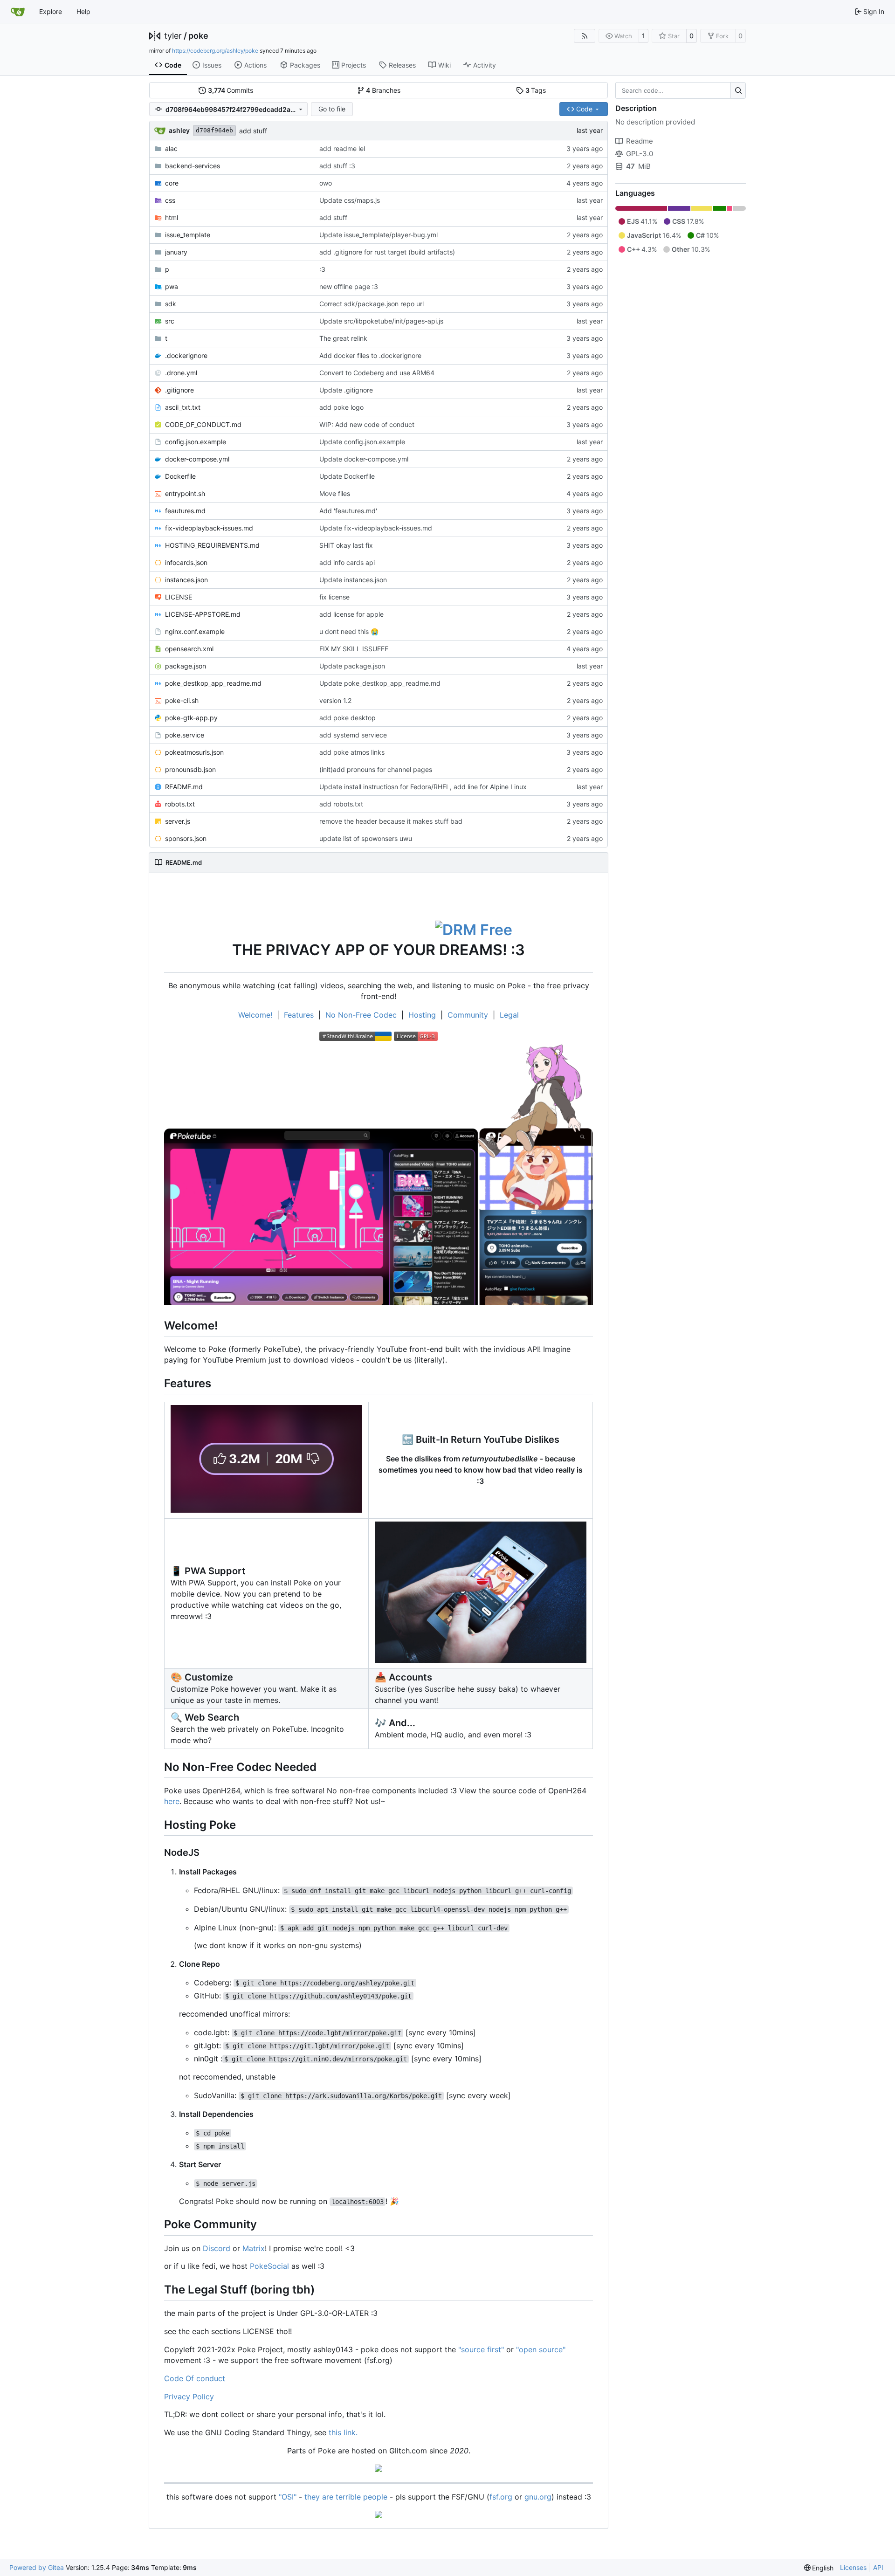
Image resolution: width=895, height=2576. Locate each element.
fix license (334, 597)
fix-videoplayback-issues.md (209, 528)
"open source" (541, 2349)
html (172, 217)
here (172, 1801)
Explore (51, 11)
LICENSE (179, 597)
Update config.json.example (362, 442)
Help (83, 11)
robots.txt (180, 804)
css (170, 200)
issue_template (188, 235)
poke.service (185, 735)
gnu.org (538, 2497)
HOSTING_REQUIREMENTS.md (212, 545)
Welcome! (255, 1015)
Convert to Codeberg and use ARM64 (377, 373)
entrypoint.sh (185, 493)
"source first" (481, 2349)
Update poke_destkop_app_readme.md (380, 683)
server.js (178, 821)
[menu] (819, 2568)
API (878, 2567)
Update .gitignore (346, 390)
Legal (509, 1015)
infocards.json (186, 562)
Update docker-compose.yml (364, 459)
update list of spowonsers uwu (366, 838)
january (176, 252)
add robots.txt (341, 804)
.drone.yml (181, 373)
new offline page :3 (349, 286)
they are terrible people (347, 2497)
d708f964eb (214, 130)
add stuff (253, 131)
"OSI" (288, 2497)
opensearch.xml (189, 649)
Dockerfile (180, 476)
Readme (640, 141)
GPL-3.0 (640, 154)
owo (326, 183)
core (172, 183)
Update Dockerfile (347, 476)
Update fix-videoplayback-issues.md (376, 528)
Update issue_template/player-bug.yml (379, 235)
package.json (186, 666)
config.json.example (196, 442)
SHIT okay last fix (346, 545)
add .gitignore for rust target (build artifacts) (387, 252)
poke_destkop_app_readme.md (213, 683)
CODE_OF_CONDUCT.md (203, 424)
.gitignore (179, 390)
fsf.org (501, 2497)
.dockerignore (186, 355)
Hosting (422, 1015)
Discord (217, 2248)
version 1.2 (335, 700)
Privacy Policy (189, 2397)
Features (299, 1015)
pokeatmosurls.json (194, 752)
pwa (172, 286)
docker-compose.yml (197, 459)
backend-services (193, 166)
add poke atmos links (352, 752)
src (170, 321)
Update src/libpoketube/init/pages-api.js (381, 321)
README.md (184, 787)
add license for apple (351, 614)
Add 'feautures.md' (348, 511)
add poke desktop (348, 718)
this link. (343, 2432)
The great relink (343, 338)
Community (468, 1015)
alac (171, 148)
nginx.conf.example (195, 631)
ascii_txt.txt (183, 407)
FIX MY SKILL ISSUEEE (354, 649)
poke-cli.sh (182, 700)
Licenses (853, 2567)
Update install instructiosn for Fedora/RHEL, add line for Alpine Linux (423, 787)
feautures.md (185, 511)
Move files (335, 493)
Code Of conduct (195, 2378)
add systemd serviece (353, 735)
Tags (536, 90)
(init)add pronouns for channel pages (376, 769)
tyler (173, 36)
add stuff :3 (337, 166)
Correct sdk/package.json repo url (372, 304)
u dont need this (345, 631)
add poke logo (341, 407)
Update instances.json (353, 580)
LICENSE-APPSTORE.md (203, 614)
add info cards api (347, 562)
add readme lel (342, 148)
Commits (231, 90)
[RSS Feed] (585, 36)
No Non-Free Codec (361, 1015)
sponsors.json (186, 838)
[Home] (18, 12)
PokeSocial (269, 2266)
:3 (322, 269)
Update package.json (352, 666)
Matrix (254, 2248)
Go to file (332, 109)
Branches (383, 90)
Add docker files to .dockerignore (370, 355)
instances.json (186, 580)
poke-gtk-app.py (191, 718)
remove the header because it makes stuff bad (391, 821)
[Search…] (738, 90)
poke (198, 36)
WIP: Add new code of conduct (367, 424)
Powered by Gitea (37, 2567)
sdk (171, 304)
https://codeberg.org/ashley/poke (215, 51)
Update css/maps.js (350, 200)
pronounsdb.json (190, 769)
